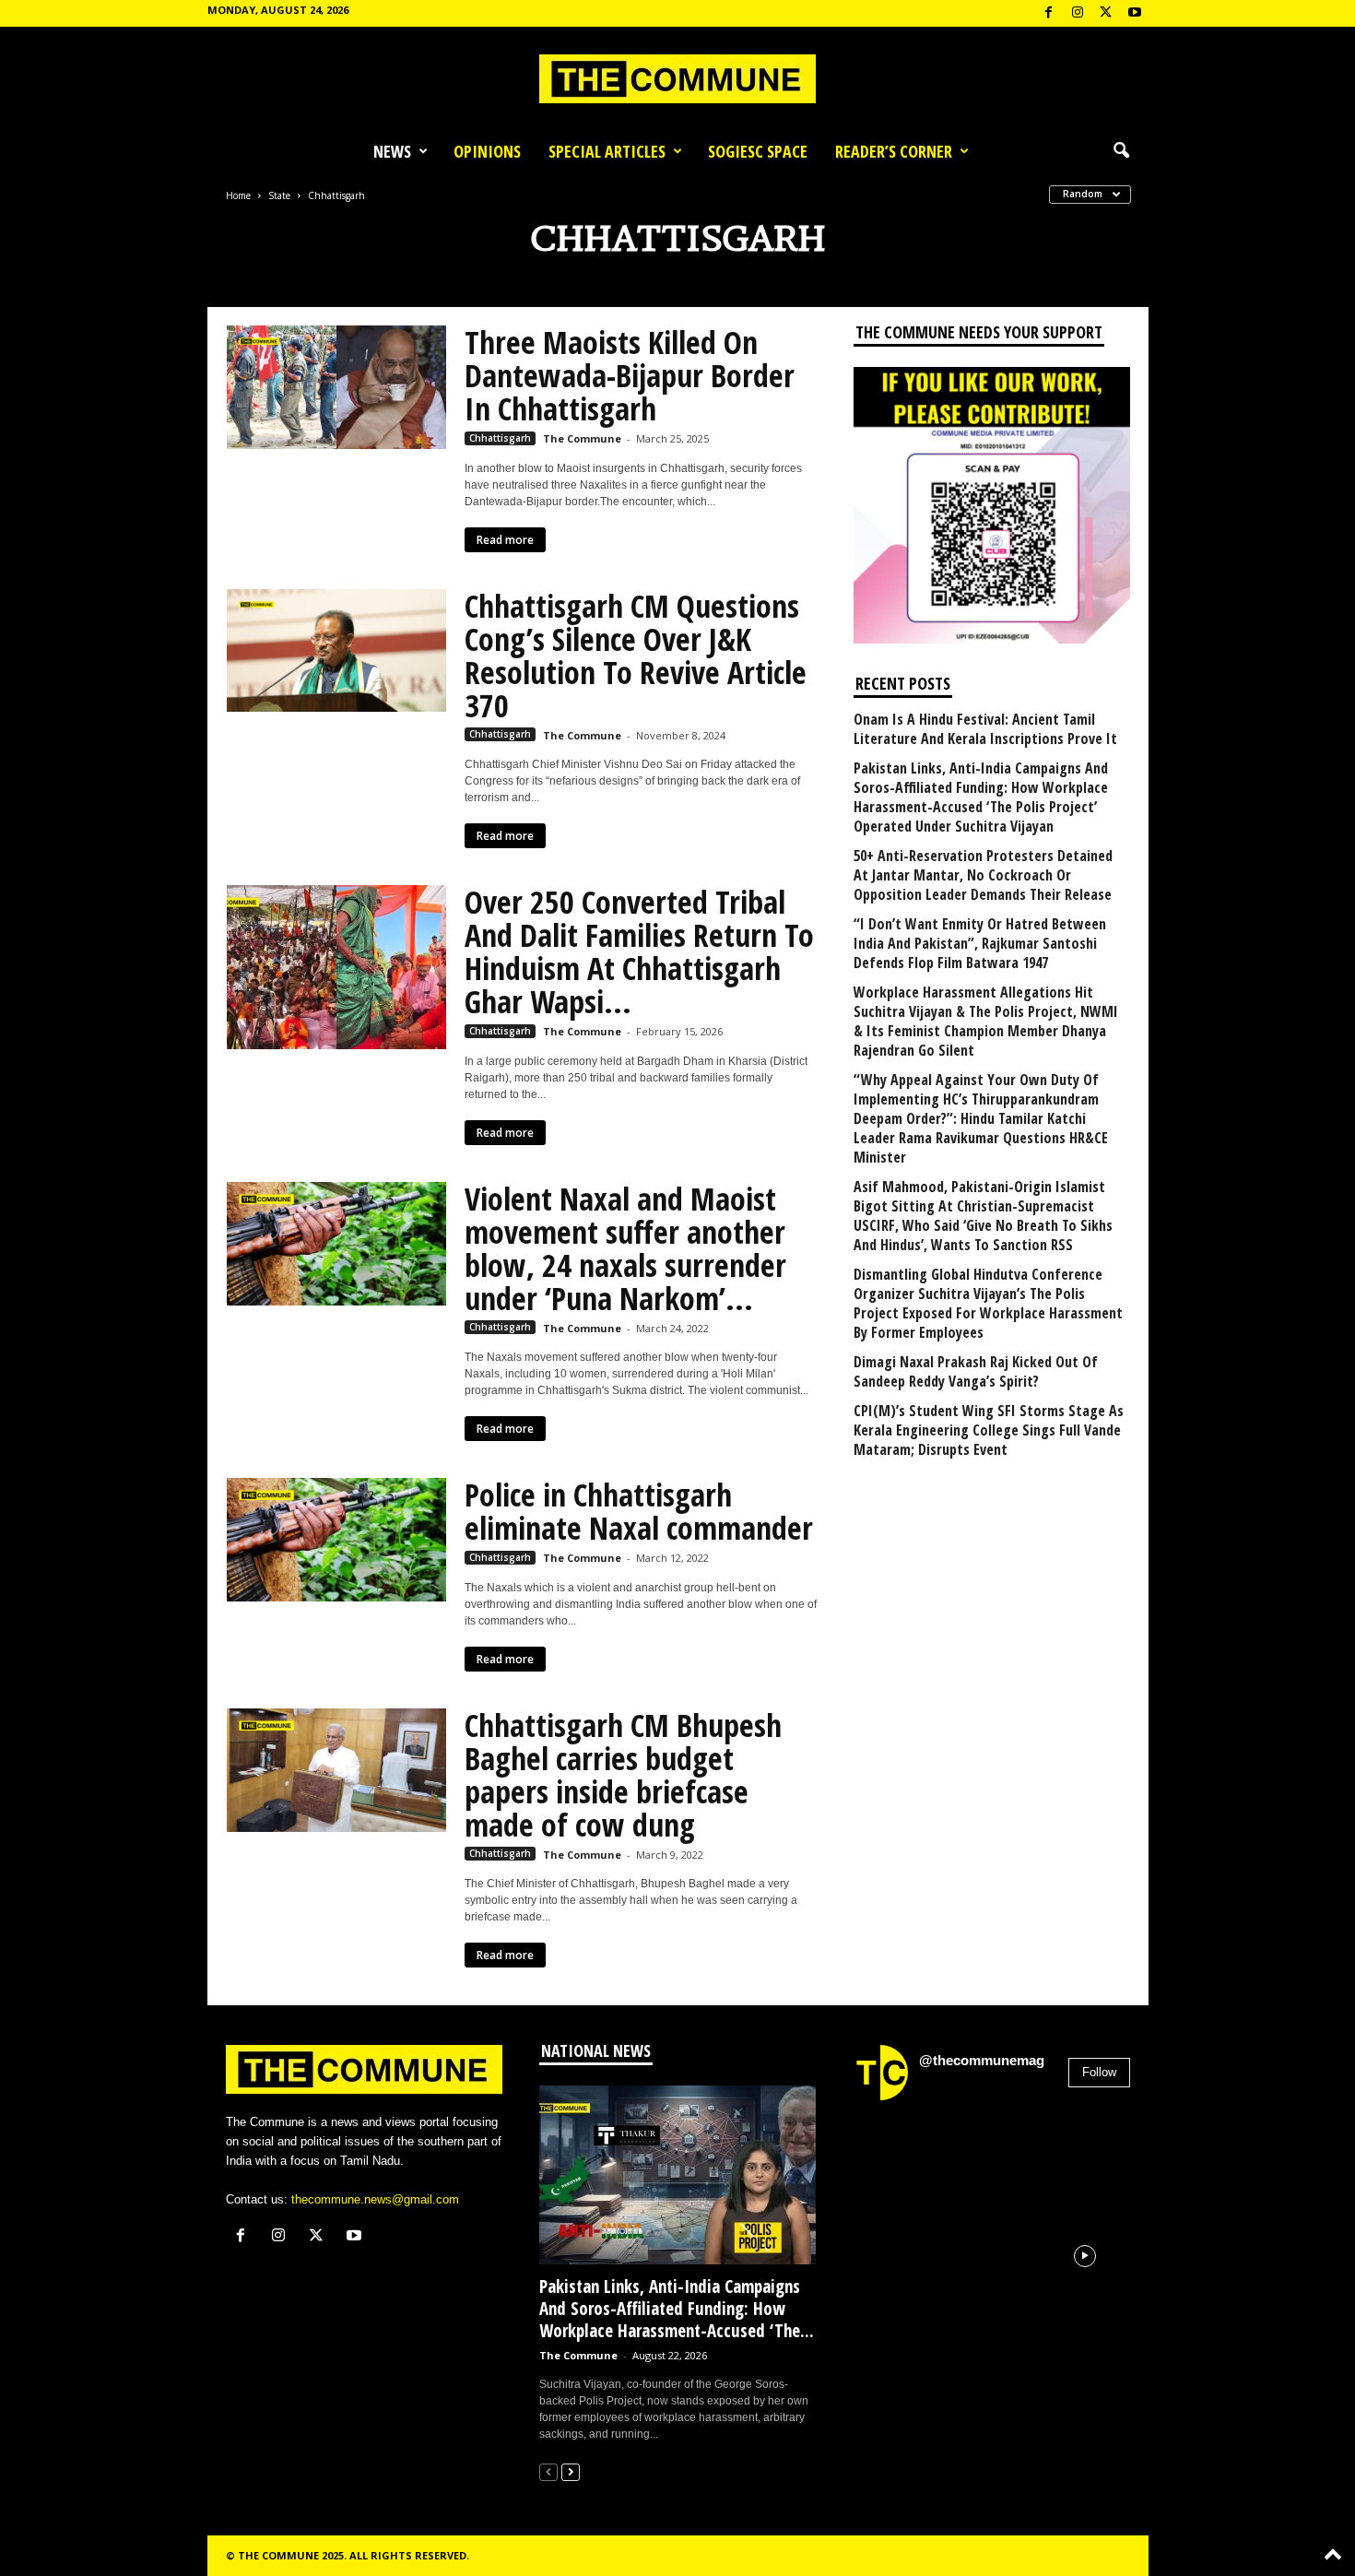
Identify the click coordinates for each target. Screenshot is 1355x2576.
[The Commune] (677, 79)
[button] (1121, 151)
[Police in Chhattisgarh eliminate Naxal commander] (336, 1540)
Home (238, 195)
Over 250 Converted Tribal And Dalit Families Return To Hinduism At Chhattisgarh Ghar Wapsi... (639, 951)
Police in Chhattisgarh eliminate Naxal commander (639, 1511)
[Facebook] (1049, 13)
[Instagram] (1078, 13)
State (279, 195)
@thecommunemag (982, 2060)
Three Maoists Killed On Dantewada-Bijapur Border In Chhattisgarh (630, 375)
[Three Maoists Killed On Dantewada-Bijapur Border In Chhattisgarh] (336, 387)
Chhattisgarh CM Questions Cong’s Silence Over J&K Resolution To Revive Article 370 (636, 656)
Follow (1099, 2072)
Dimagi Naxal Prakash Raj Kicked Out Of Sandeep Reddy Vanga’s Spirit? (976, 1372)
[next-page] (571, 2471)
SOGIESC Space (758, 151)
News (392, 151)
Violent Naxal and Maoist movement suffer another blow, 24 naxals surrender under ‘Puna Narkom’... (625, 1248)
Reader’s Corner (894, 151)
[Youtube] (1135, 13)
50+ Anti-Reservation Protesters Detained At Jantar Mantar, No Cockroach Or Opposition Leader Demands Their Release (983, 875)
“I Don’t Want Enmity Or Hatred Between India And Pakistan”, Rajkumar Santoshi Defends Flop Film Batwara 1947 (980, 944)
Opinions (487, 151)
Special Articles (607, 151)
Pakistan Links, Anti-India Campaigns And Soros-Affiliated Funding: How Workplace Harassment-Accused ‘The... (677, 2309)
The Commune (582, 438)
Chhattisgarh (500, 438)
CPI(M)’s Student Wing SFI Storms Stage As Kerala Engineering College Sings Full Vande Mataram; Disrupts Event (989, 1430)
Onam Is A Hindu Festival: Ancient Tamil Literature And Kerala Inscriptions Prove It (985, 729)
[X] (1106, 13)
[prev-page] (548, 2471)
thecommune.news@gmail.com (375, 2199)
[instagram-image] (898, 2160)
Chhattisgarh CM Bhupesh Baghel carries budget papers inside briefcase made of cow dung (623, 1775)
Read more (505, 540)
